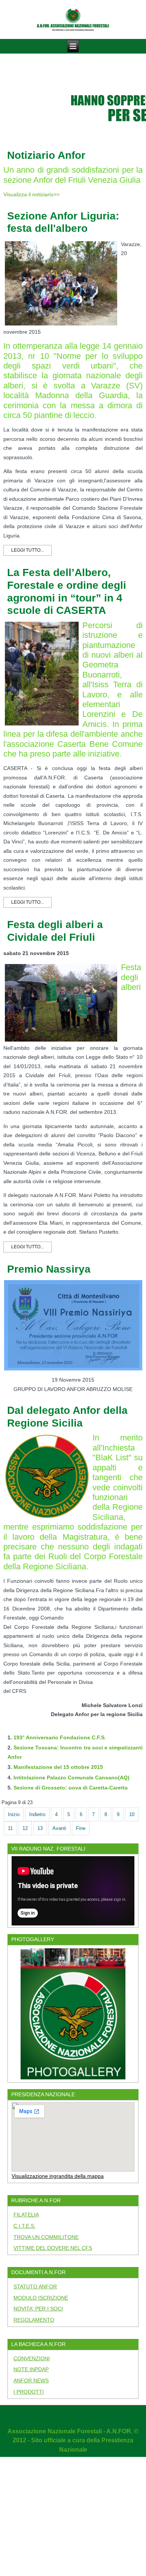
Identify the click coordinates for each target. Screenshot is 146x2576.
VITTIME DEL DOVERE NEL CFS (53, 2248)
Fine (81, 1828)
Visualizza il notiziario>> (31, 194)
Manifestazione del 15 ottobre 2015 (58, 1767)
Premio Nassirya (49, 1269)
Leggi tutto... (28, 550)
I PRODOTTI (29, 2392)
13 (40, 1828)
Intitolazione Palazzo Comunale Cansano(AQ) (72, 1778)
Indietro (37, 1814)
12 (25, 1828)
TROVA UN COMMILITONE (46, 2237)
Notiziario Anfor (46, 155)
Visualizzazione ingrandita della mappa (58, 2176)
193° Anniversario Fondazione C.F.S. (60, 1737)
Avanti (59, 1828)
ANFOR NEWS (31, 2380)
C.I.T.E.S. (25, 2226)
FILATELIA (26, 2215)
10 (132, 1814)
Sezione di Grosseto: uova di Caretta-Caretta (71, 1788)
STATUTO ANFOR (35, 2286)
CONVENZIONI (32, 2358)
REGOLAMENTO (34, 2320)
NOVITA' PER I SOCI (38, 2309)
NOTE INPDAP (31, 2369)
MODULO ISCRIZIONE (41, 2298)
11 (10, 1828)
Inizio (14, 1814)
